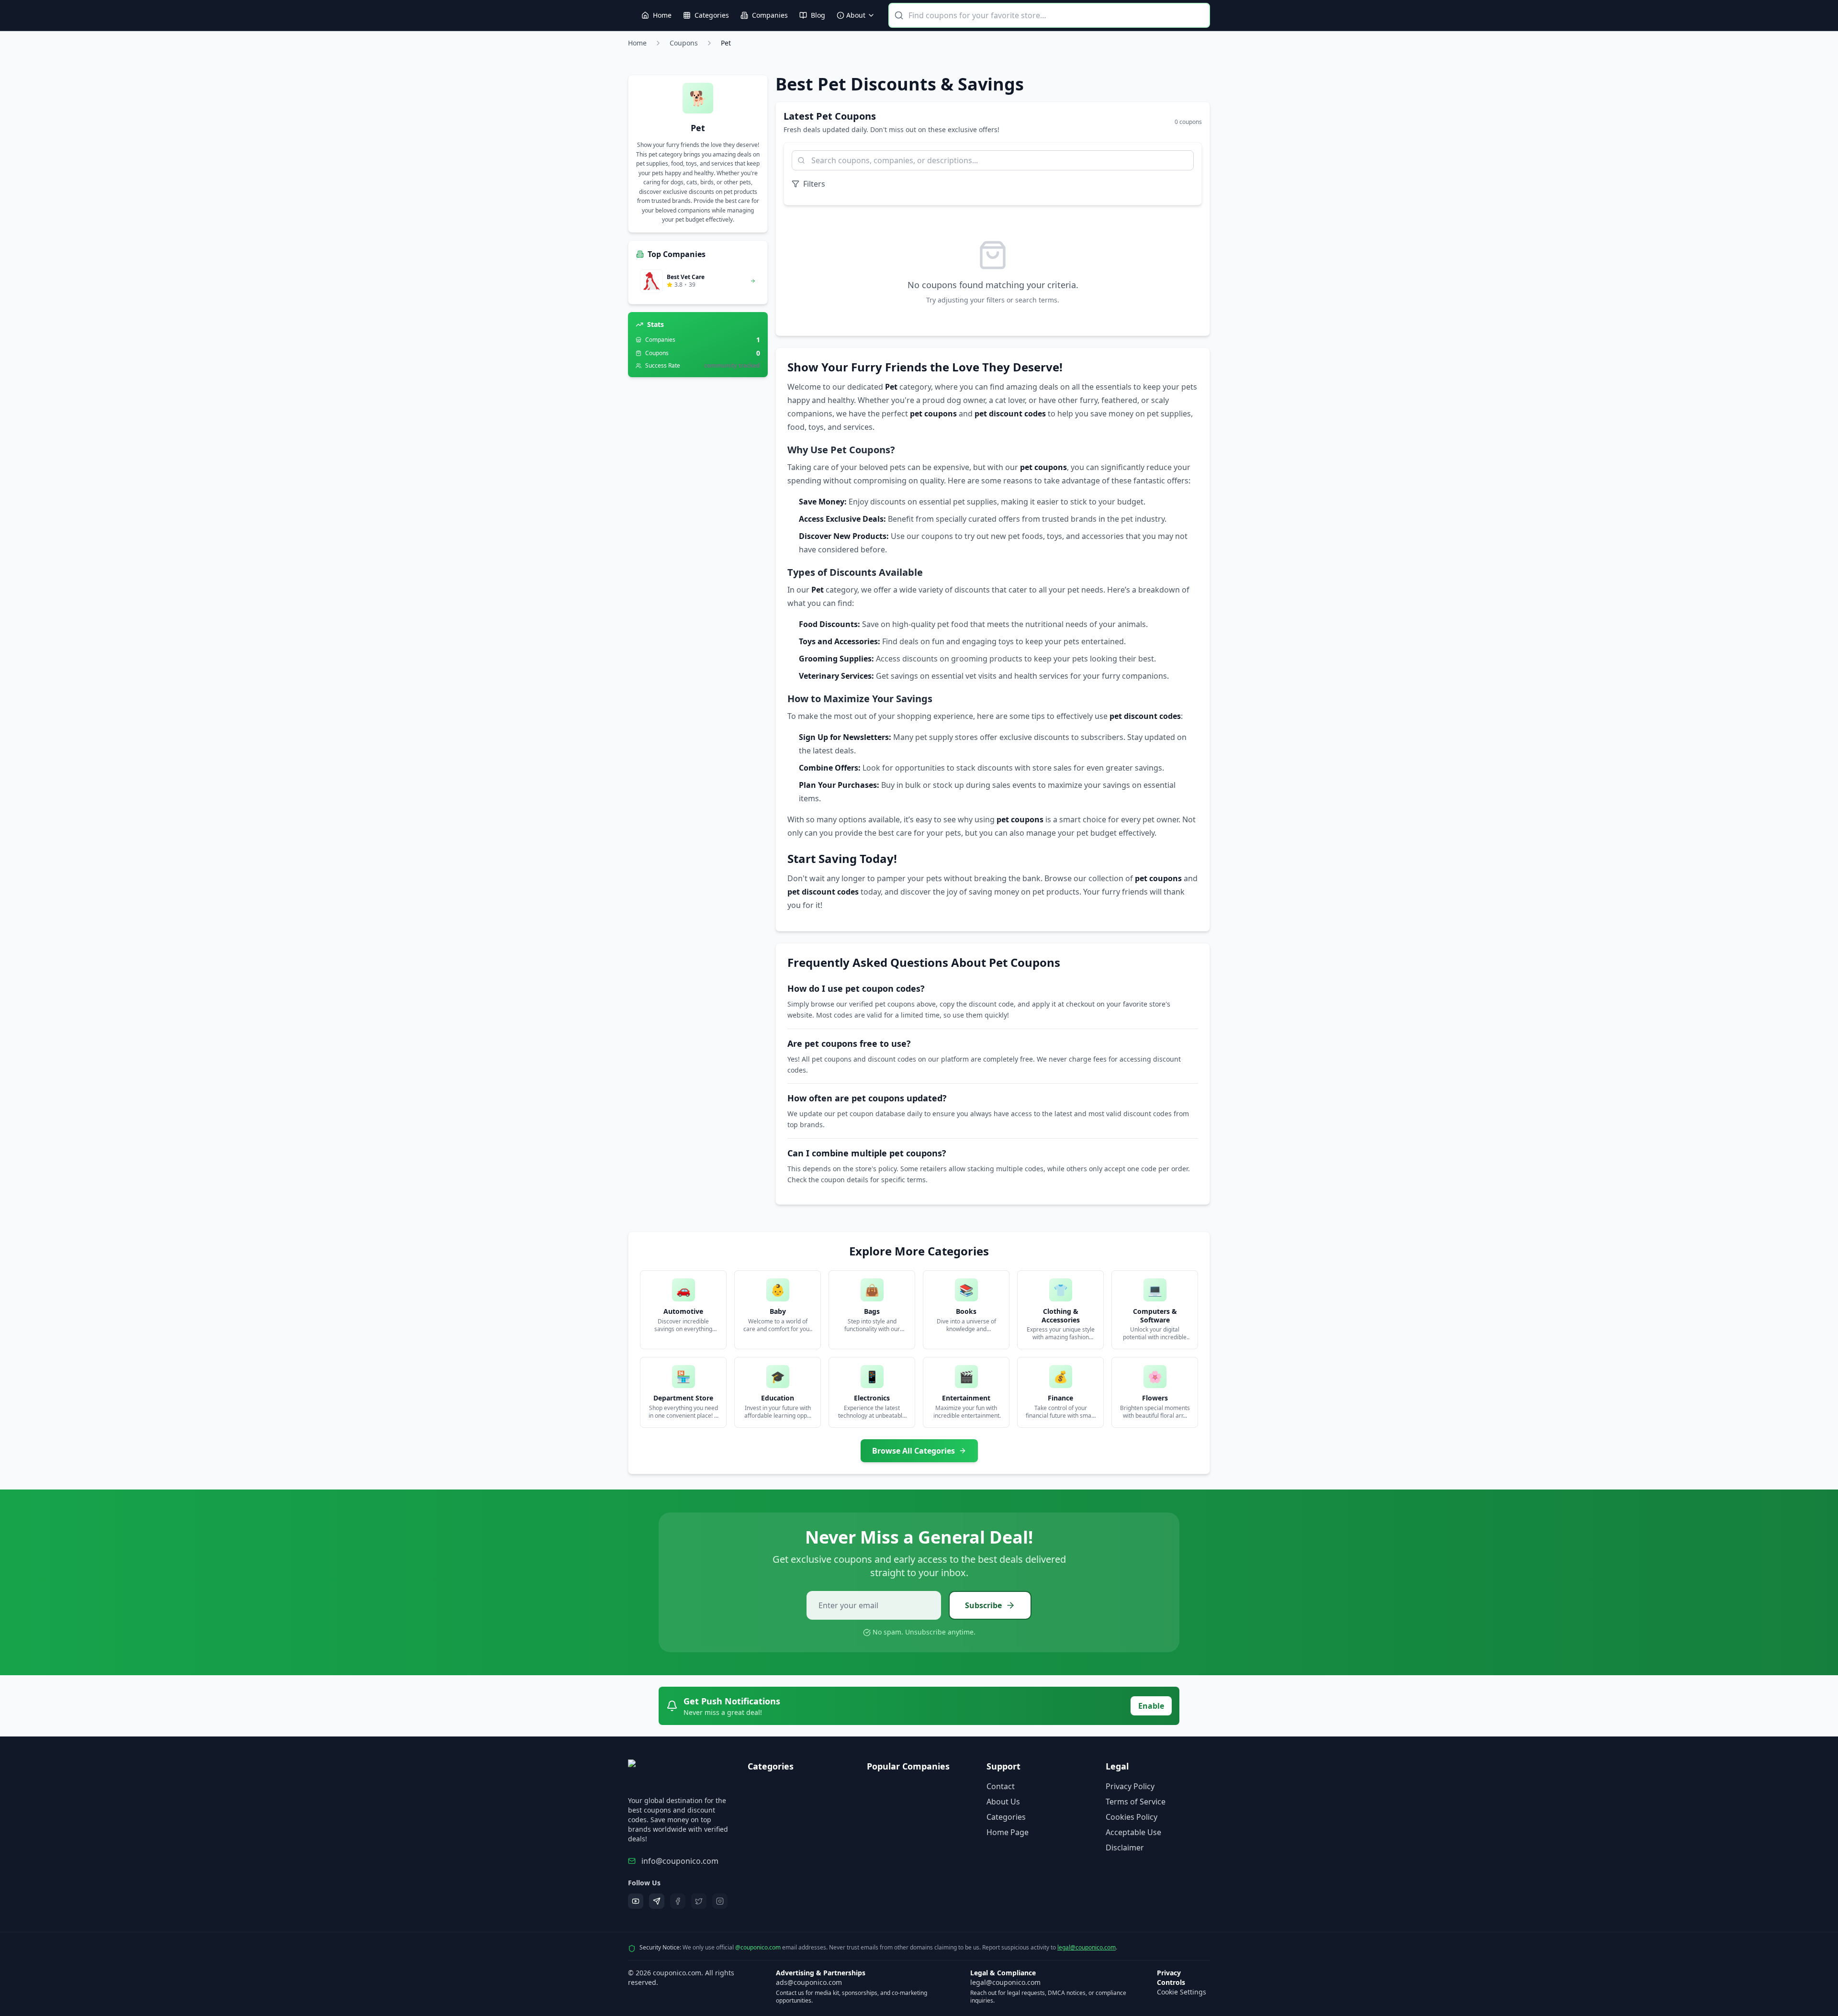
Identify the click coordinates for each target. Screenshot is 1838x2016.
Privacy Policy (1130, 1786)
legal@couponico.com (1087, 1947)
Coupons (684, 43)
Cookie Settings (1182, 1992)
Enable (1151, 1706)
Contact (1001, 1786)
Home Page (1008, 1832)
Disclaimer (1125, 1848)
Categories (1006, 1817)
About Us (1003, 1802)
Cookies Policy (1132, 1817)
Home (637, 43)
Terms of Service (1136, 1802)
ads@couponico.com (809, 1982)
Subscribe (983, 1605)
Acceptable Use (1133, 1832)
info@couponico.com (680, 1861)
